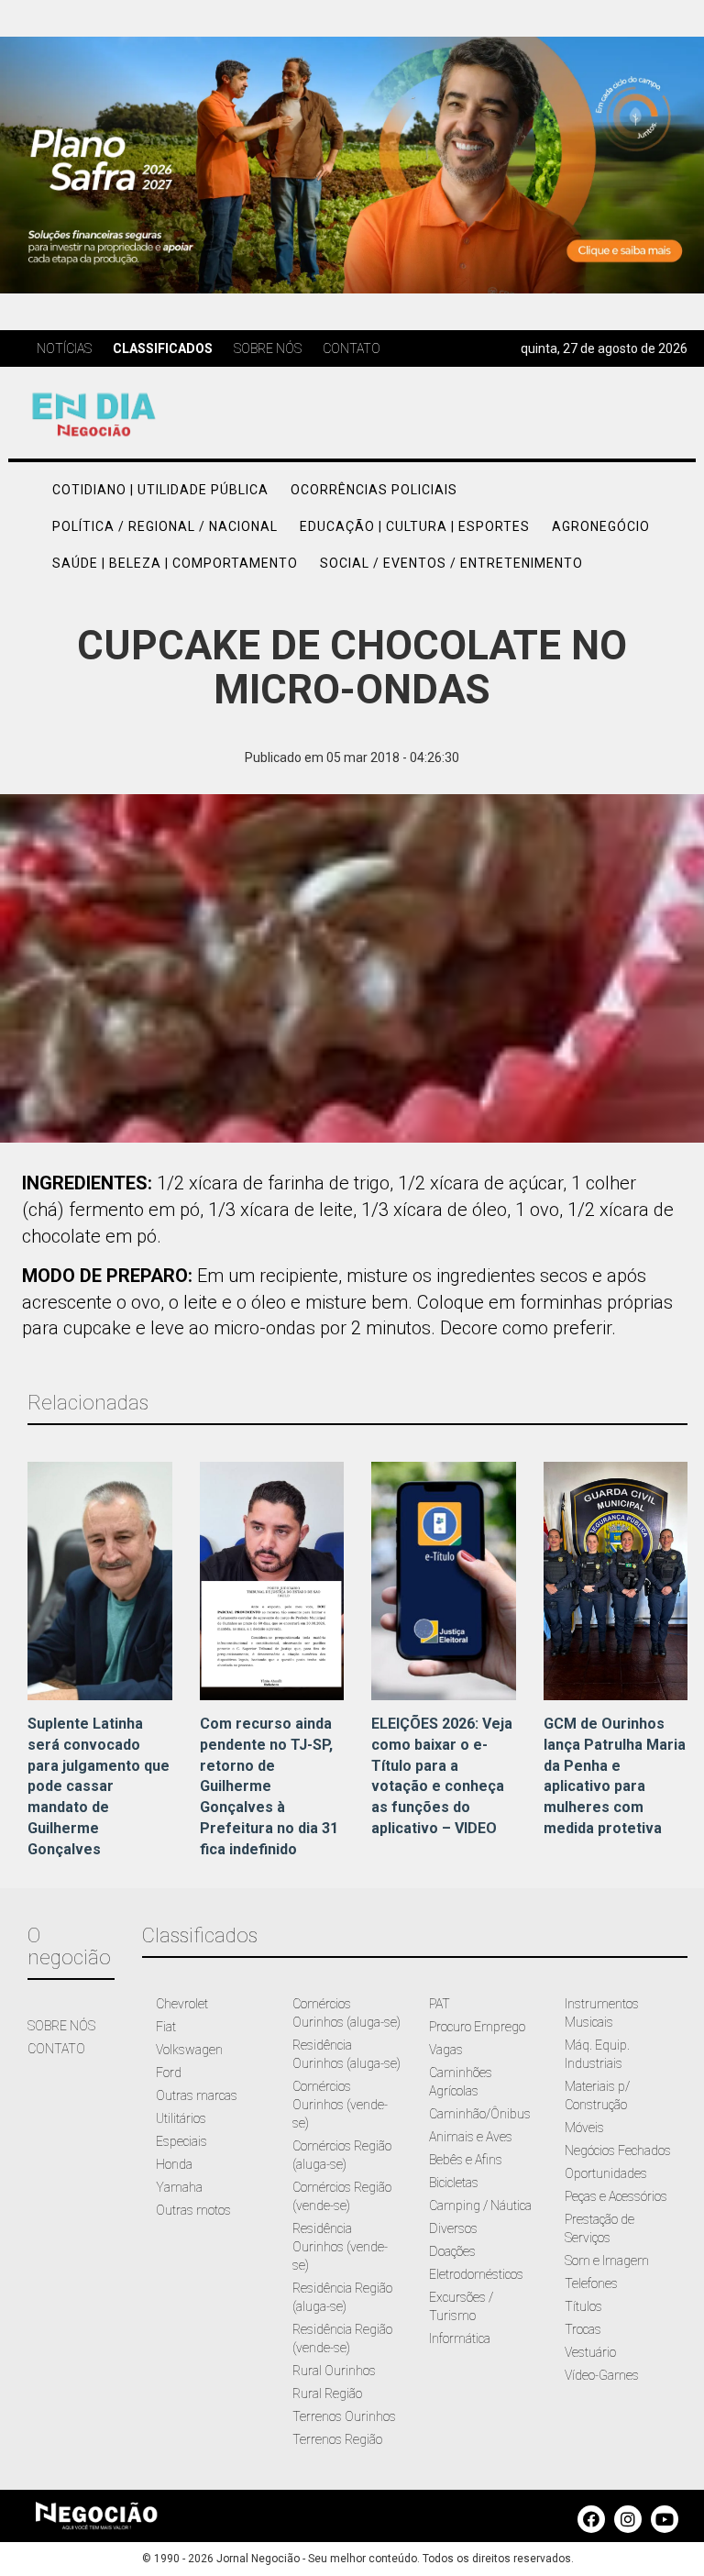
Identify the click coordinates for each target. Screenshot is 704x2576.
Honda (174, 2164)
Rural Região (327, 2394)
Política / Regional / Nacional (165, 526)
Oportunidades (606, 2173)
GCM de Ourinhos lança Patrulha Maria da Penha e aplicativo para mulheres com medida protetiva (615, 1776)
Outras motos (193, 2210)
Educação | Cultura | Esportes (415, 526)
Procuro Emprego (477, 2027)
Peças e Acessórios (616, 2196)
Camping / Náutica (480, 2206)
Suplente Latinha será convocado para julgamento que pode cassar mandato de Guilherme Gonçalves (99, 1786)
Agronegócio (601, 526)
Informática (460, 2338)
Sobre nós (268, 348)
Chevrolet (182, 2004)
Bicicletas (454, 2183)
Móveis (584, 2128)
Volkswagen (189, 2050)
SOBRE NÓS (61, 2026)
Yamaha (179, 2187)
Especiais (181, 2141)
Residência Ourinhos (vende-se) (340, 2247)
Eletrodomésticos (476, 2274)
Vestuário (590, 2352)
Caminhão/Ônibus (480, 2114)
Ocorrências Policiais (374, 490)
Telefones (591, 2283)
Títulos (583, 2306)
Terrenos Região (337, 2439)
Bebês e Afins (466, 2160)
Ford (169, 2073)
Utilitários (181, 2118)
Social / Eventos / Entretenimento (451, 563)
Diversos (453, 2228)
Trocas (583, 2329)
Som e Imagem (607, 2261)
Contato (352, 348)
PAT (440, 2004)
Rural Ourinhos (334, 2371)
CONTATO (56, 2049)
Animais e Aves (471, 2137)
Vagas (446, 2050)
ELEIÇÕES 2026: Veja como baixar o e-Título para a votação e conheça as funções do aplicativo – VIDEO (442, 1776)
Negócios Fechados (618, 2150)
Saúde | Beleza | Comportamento (175, 563)
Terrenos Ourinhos (344, 2416)
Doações (452, 2251)
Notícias (64, 348)
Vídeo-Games (602, 2375)
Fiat (166, 2027)
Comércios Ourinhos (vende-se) (340, 2105)
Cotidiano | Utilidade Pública (160, 490)
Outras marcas (197, 2095)
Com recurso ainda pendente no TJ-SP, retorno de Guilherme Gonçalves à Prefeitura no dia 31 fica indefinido (269, 1786)
